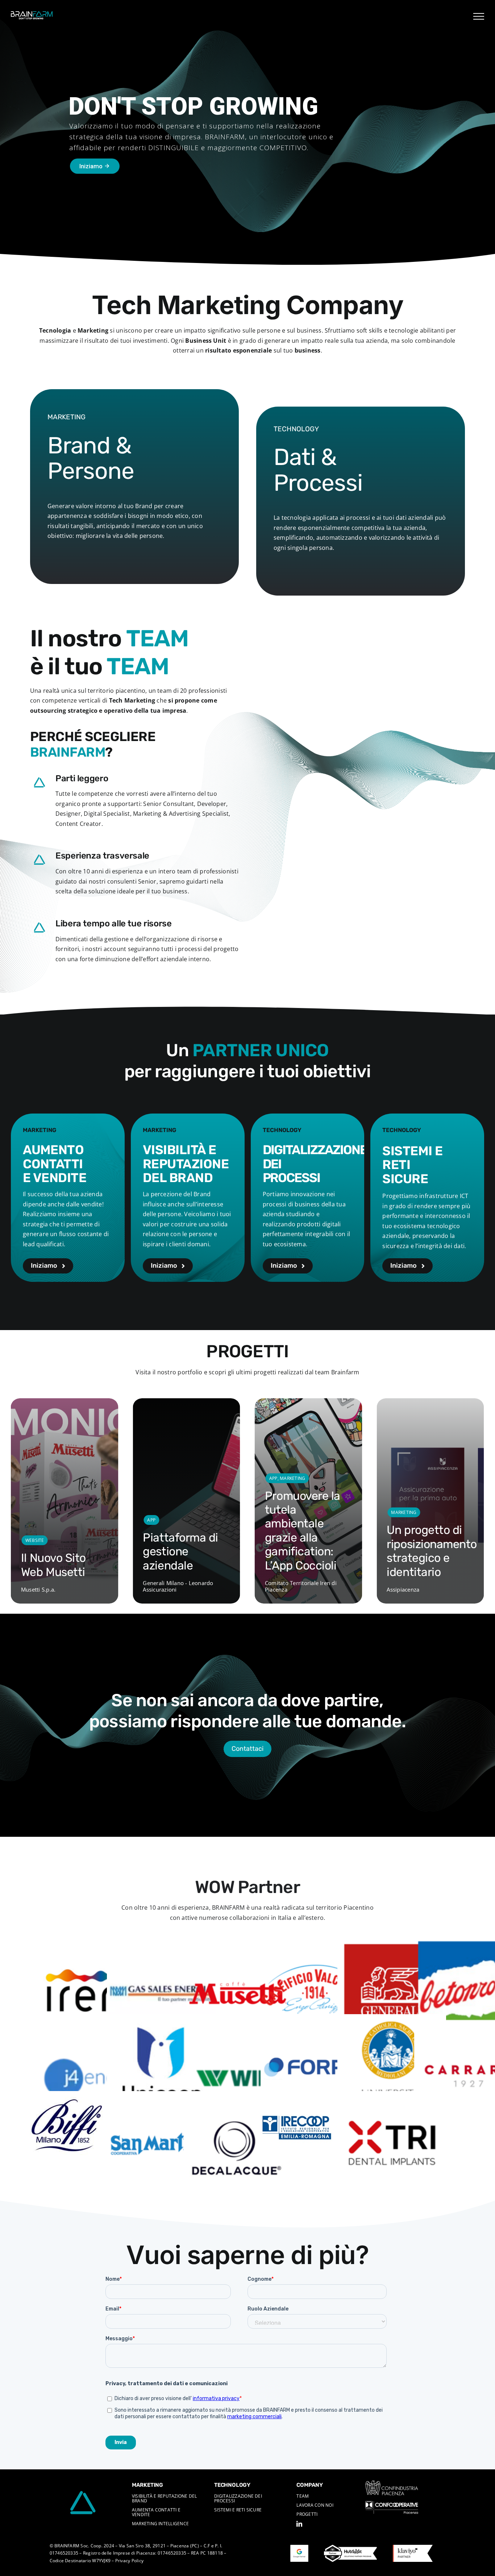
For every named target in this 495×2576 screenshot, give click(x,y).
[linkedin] (299, 2524)
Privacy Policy (129, 2561)
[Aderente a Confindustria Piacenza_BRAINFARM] (392, 2483)
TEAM (303, 2496)
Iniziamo (95, 166)
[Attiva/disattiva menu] (479, 16)
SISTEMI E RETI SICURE (238, 2510)
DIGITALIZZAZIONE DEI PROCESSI (238, 2498)
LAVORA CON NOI (315, 2505)
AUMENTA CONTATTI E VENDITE (156, 2512)
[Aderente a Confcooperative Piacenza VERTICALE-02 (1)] (392, 2504)
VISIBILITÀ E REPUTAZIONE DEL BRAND (165, 2498)
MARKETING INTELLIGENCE (160, 2524)
